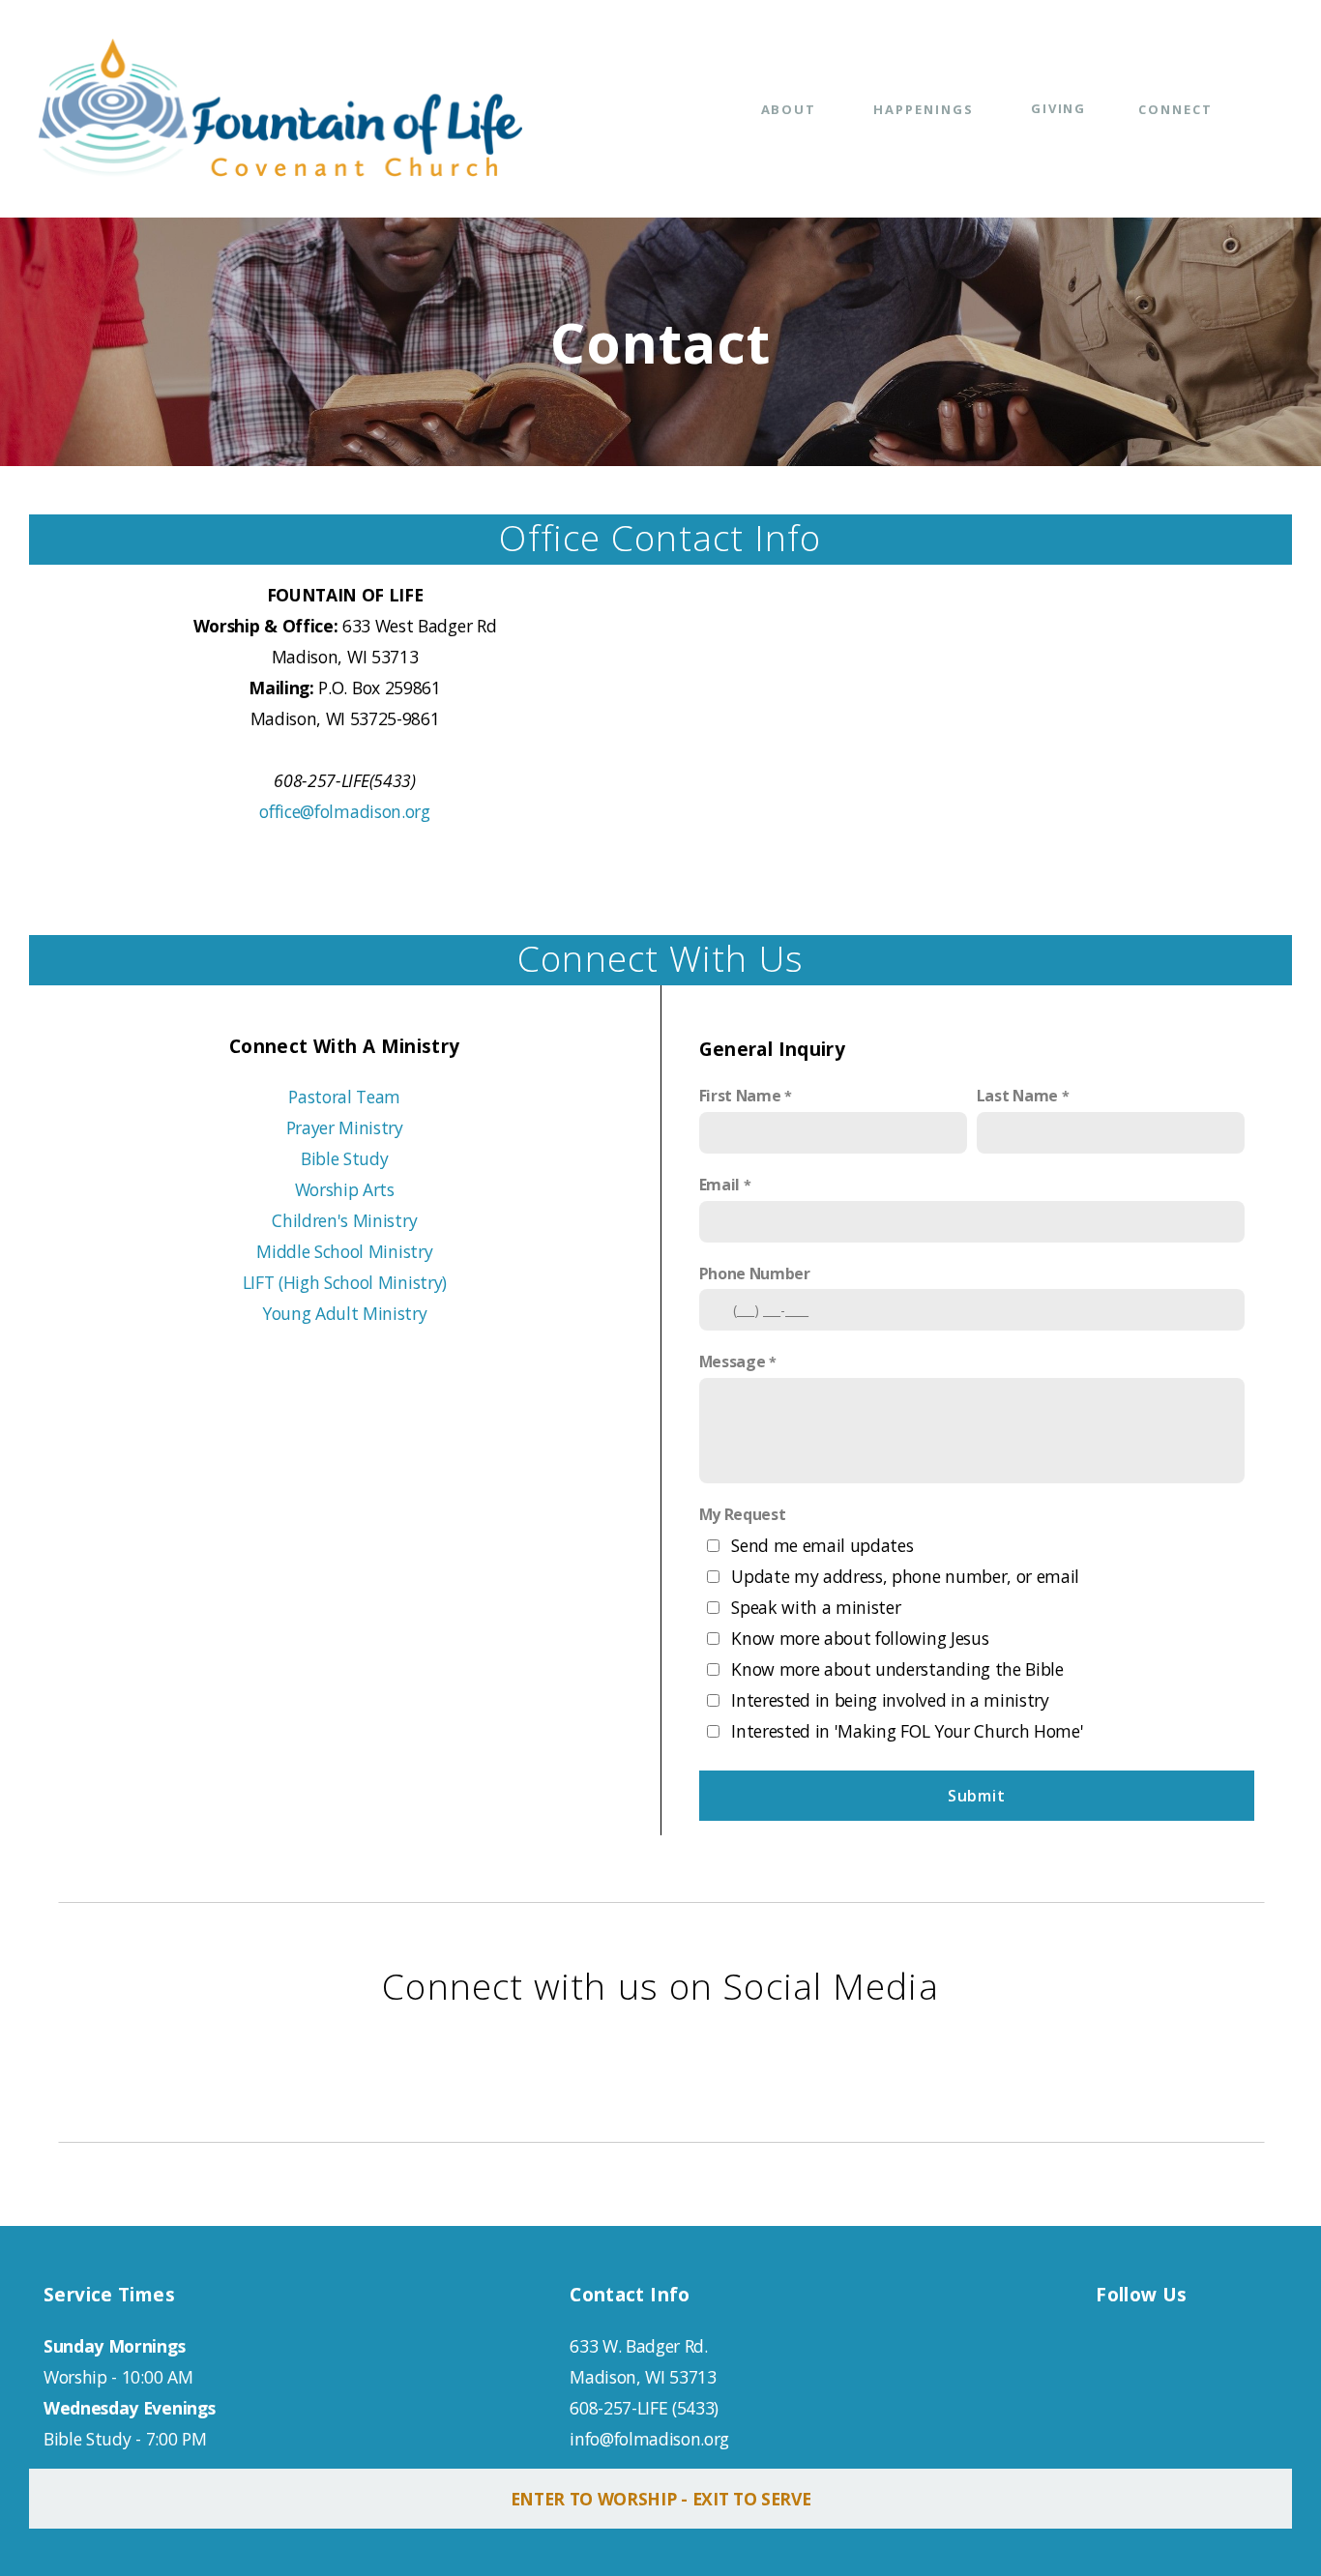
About (792, 109)
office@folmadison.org (344, 811)
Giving (1059, 108)
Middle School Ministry (344, 1251)
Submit (977, 1796)
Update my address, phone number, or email (905, 1576)
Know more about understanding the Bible (897, 1669)
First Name (740, 1096)
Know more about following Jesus (860, 1638)
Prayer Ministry (345, 1127)
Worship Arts (345, 1189)
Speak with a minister (816, 1607)
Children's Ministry (344, 1220)
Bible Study (344, 1158)
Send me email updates (822, 1545)
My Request (743, 1514)
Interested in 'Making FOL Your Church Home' (907, 1731)
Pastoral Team (344, 1097)
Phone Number (755, 1273)
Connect (1178, 109)
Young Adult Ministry (345, 1313)
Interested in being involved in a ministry (890, 1700)
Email (719, 1185)
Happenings (925, 109)
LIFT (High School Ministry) (345, 1282)
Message (733, 1361)
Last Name (1017, 1096)
